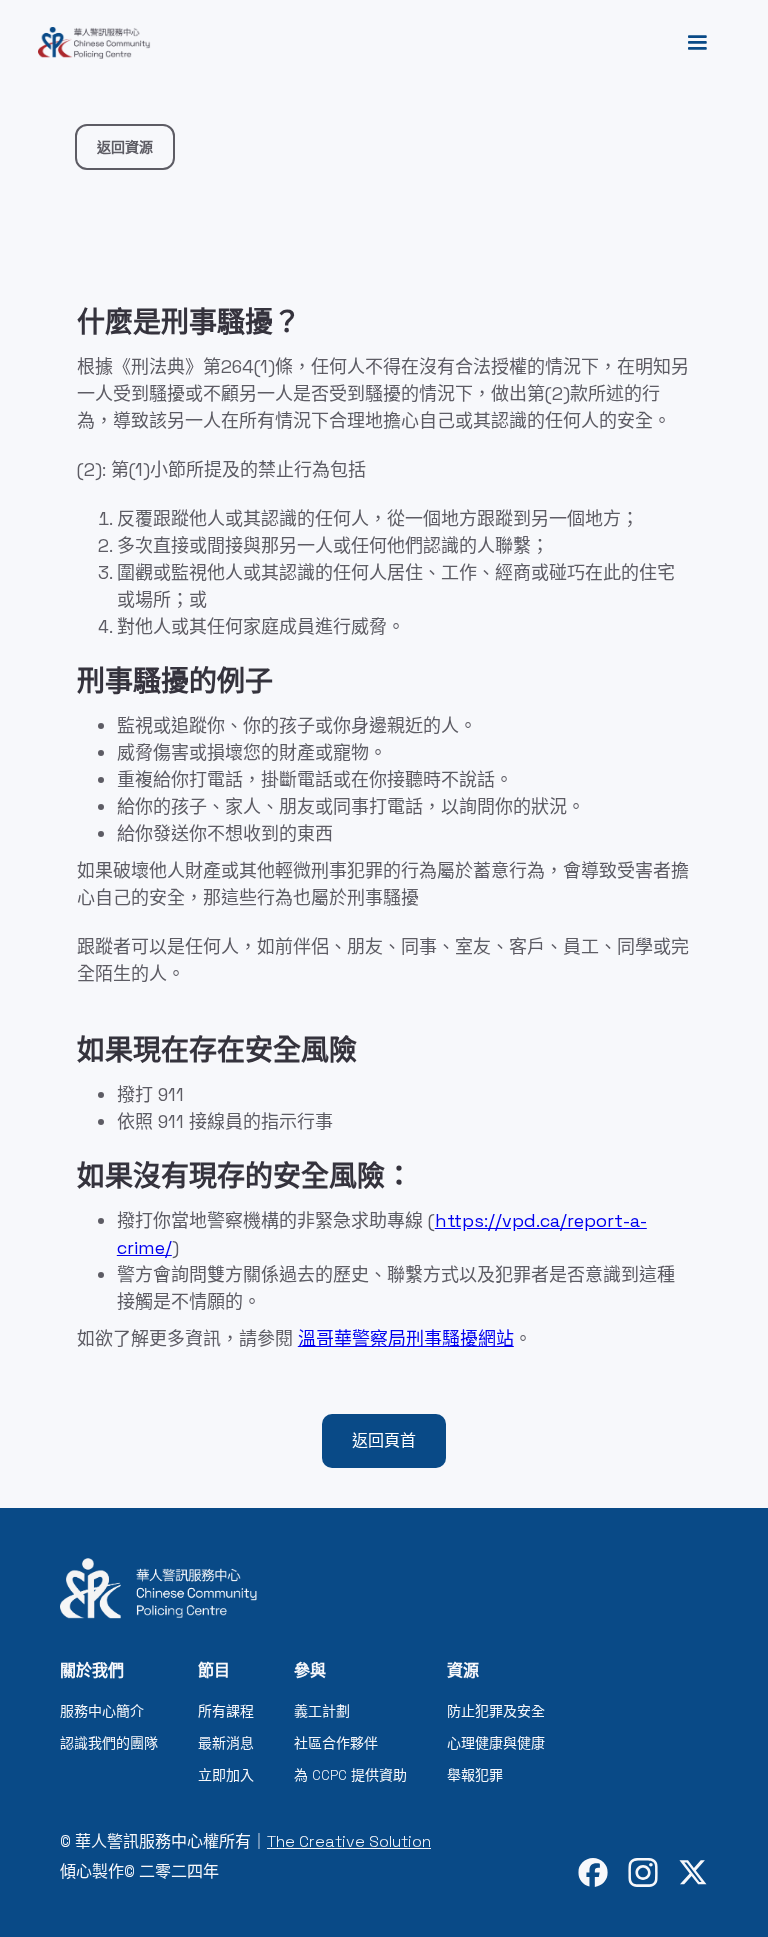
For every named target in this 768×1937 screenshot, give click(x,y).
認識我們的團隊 (109, 1743)
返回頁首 (384, 1440)
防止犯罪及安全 (496, 1711)
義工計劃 (322, 1711)
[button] (697, 43)
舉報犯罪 (475, 1775)
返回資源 (125, 147)
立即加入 (226, 1775)
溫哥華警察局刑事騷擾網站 (406, 1338)
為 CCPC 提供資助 (350, 1775)
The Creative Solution (349, 1841)
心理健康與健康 (496, 1743)
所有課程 (226, 1711)
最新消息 (226, 1743)
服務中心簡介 (102, 1711)
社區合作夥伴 (336, 1743)
